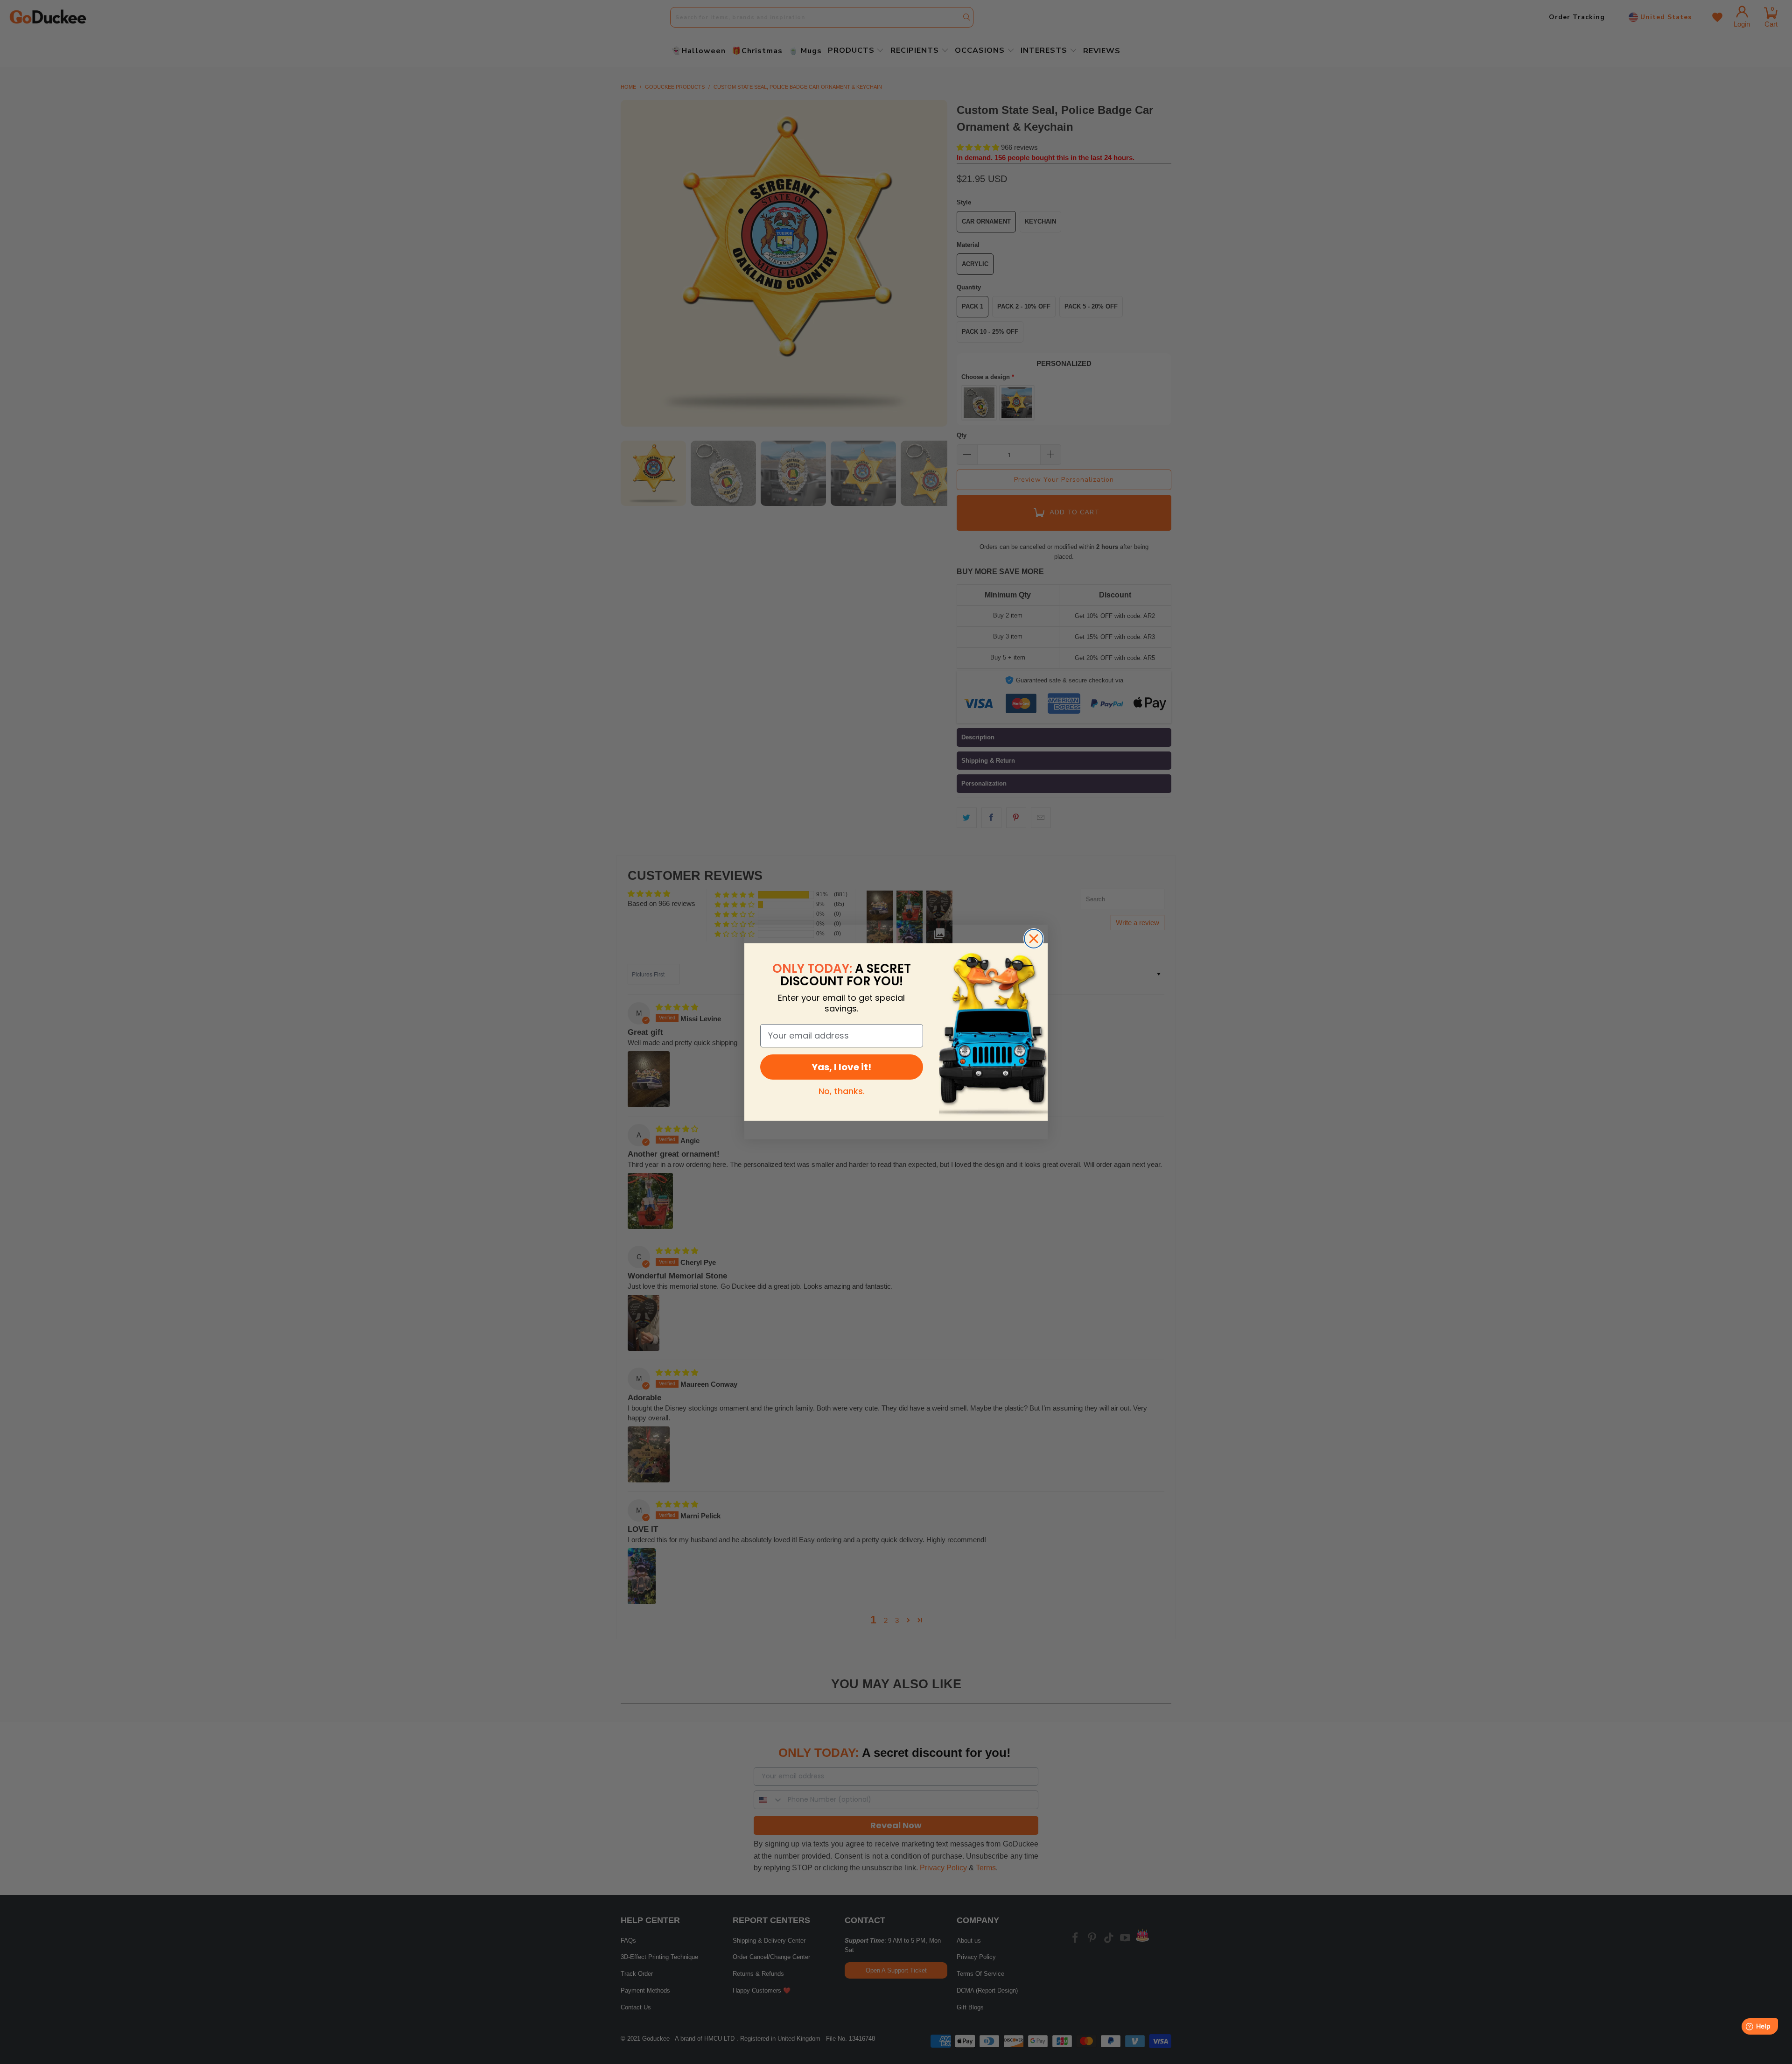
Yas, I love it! (841, 1067)
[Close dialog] (1034, 939)
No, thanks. (842, 1091)
